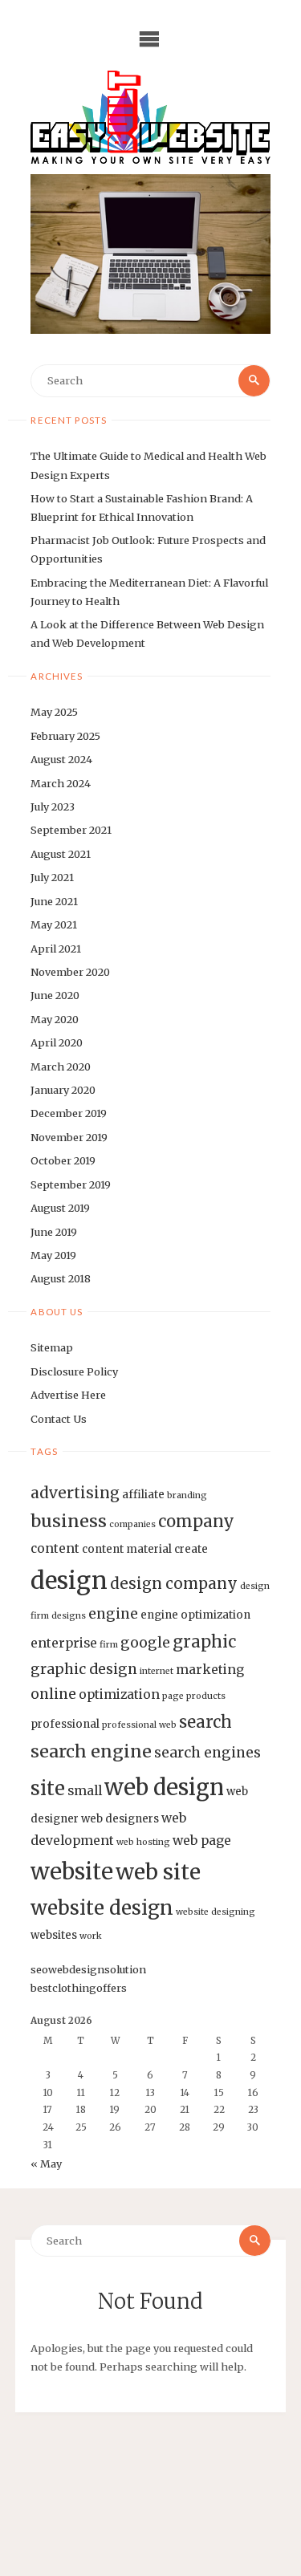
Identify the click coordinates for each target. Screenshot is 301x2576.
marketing (210, 1670)
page (173, 1696)
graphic (204, 1642)
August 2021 (61, 854)
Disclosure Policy (74, 1371)
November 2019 (69, 1137)
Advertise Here (68, 1395)
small (85, 1791)
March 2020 (61, 1067)
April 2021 (56, 949)
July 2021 (52, 877)
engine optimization (195, 1615)
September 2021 (71, 830)
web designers (120, 1819)
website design (102, 1908)
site (48, 1789)
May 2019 (53, 1255)
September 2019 (71, 1184)
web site (158, 1872)
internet (157, 1671)
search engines (207, 1753)
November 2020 (70, 972)
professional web (139, 1725)
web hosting (143, 1842)
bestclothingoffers (79, 1988)
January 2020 (63, 1090)
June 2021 (54, 901)
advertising (75, 1493)
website (72, 1871)
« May (46, 2164)
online (53, 1694)
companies (132, 1524)
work (91, 1936)
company (196, 1522)
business (69, 1521)
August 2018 (61, 1278)
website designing (216, 1912)
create (191, 1549)
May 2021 (54, 924)
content (55, 1548)
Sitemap (52, 1347)
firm (109, 1645)
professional (65, 1724)
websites (54, 1935)
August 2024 (61, 759)
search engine (91, 1751)
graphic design (84, 1669)
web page (202, 1841)
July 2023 (53, 807)
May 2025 (54, 712)
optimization (119, 1694)
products (206, 1696)
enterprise (64, 1643)
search (205, 1722)
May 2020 (55, 1019)
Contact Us (59, 1419)
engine (113, 1614)
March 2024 (61, 783)
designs (69, 1616)
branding (187, 1495)
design (69, 1581)
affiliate (143, 1495)
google (145, 1643)
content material (127, 1549)
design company (174, 1583)
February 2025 (65, 736)
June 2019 (54, 1232)
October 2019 (63, 1160)
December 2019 (69, 1113)
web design (164, 1787)
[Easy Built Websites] (150, 117)
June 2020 (55, 995)
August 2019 (60, 1208)
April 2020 (57, 1042)
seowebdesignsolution (88, 1969)
